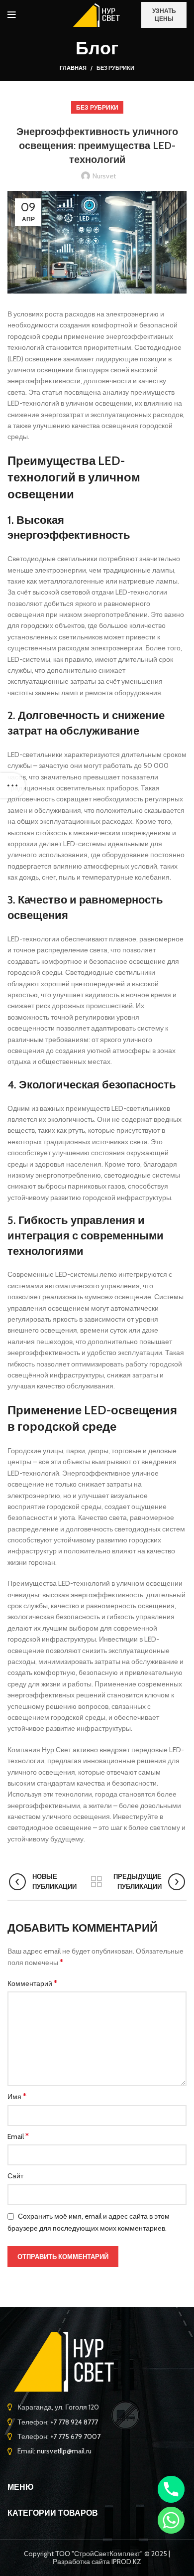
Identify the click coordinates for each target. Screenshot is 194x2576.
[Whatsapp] (171, 2520)
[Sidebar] (12, 785)
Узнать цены (164, 15)
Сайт (15, 2176)
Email (18, 2136)
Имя (17, 2096)
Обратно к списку (97, 1882)
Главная (73, 68)
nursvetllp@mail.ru (64, 2451)
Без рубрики (115, 68)
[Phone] (171, 2489)
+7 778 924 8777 (74, 2422)
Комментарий (32, 1983)
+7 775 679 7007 (75, 2436)
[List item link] (97, 2407)
